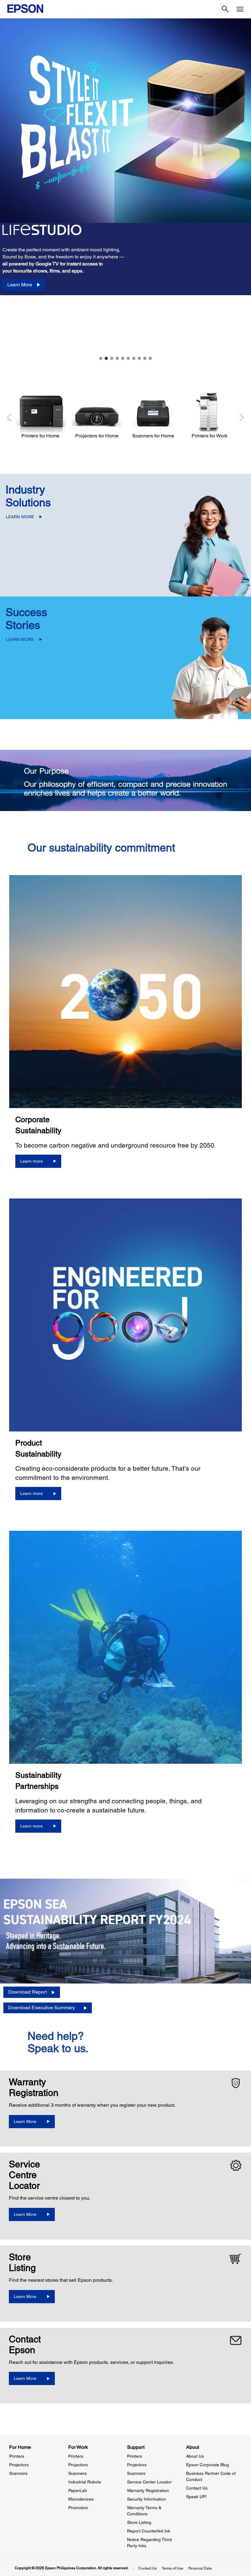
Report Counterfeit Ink (149, 2531)
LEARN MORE (20, 517)
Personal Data (200, 2568)
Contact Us (197, 2488)
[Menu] (240, 9)
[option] (125, 191)
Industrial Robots (85, 2482)
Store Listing (139, 2522)
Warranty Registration (148, 2490)
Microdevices (81, 2499)
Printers (17, 2456)
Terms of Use (172, 2568)
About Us (195, 2456)
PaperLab (78, 2490)
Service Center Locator (149, 2482)
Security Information (146, 2499)
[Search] (225, 9)
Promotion (78, 2508)
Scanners (18, 2473)
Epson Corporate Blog (208, 2465)
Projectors (19, 2465)
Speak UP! (196, 2497)
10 (150, 358)
